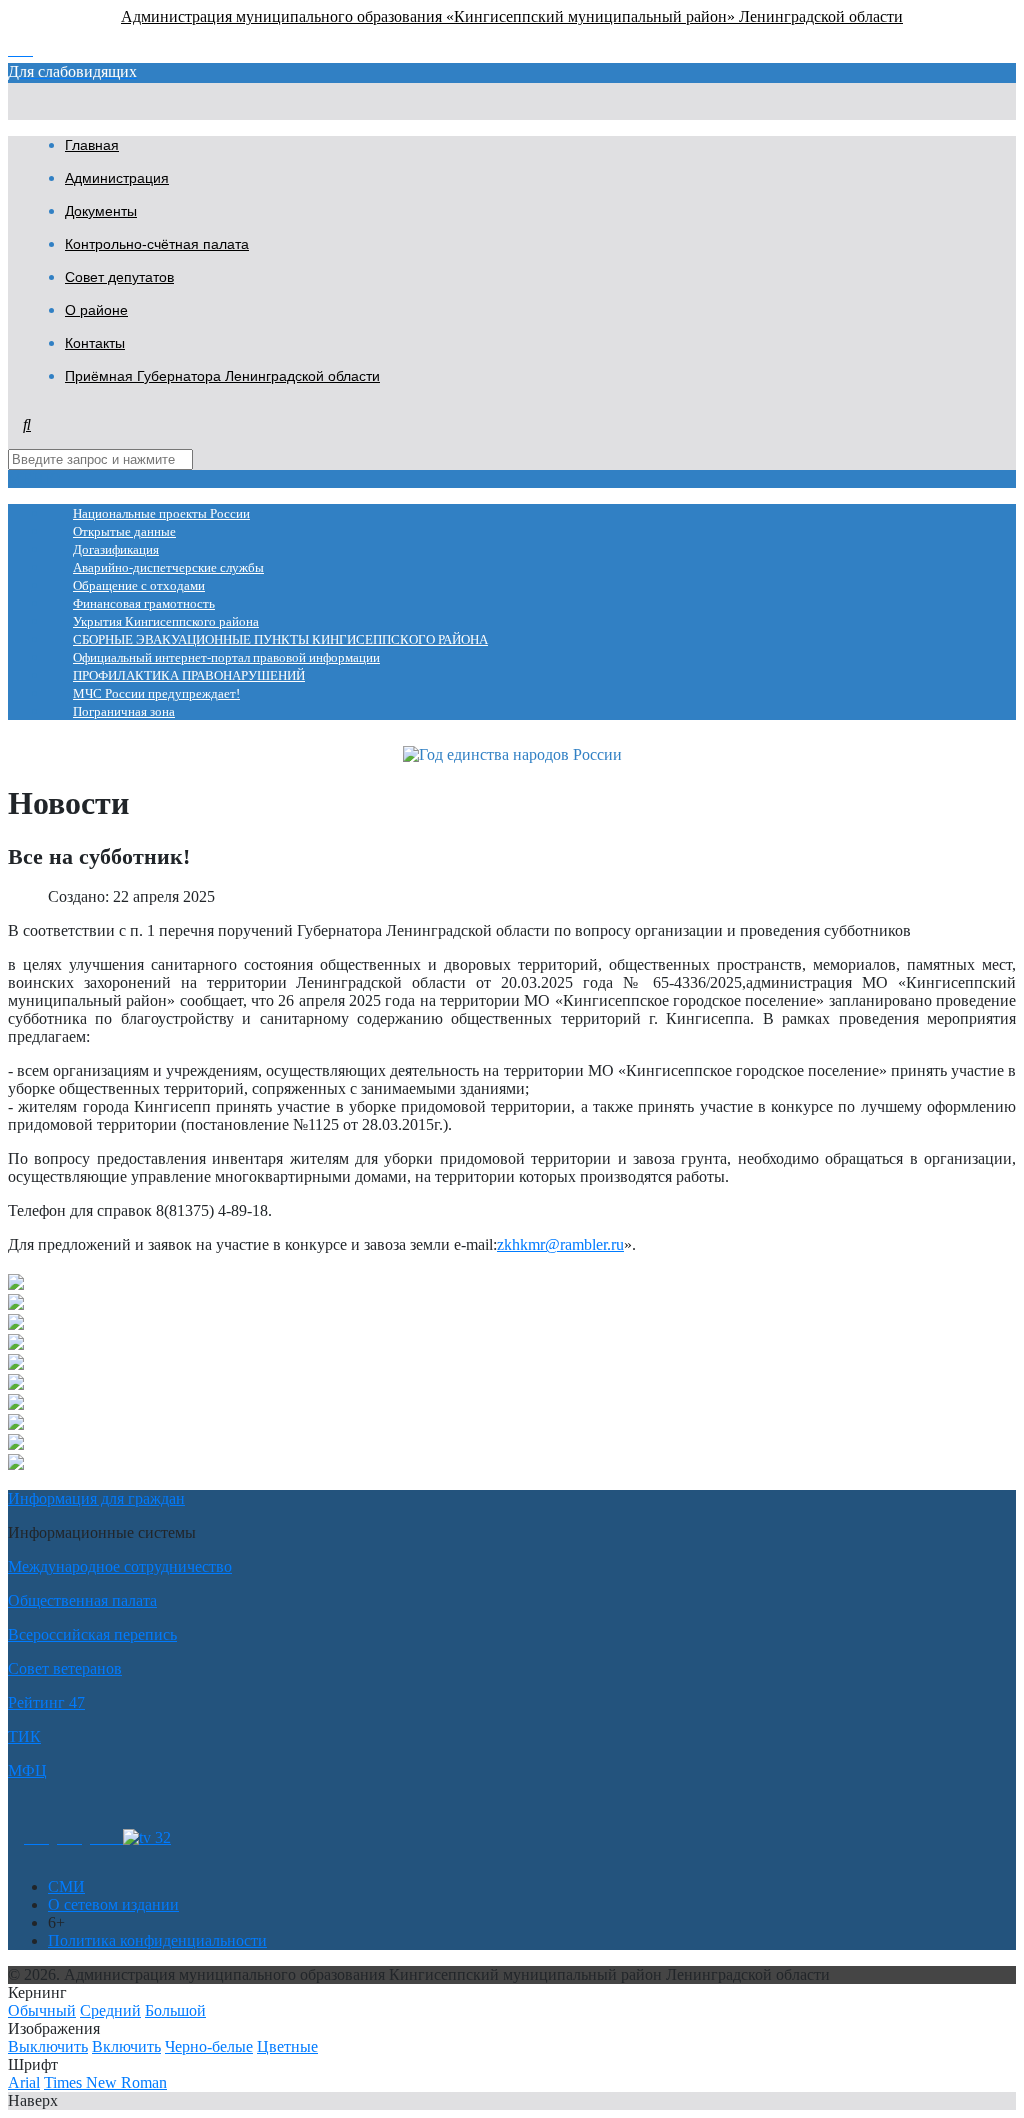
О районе (96, 310)
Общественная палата (82, 1600)
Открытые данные (124, 532)
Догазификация (116, 550)
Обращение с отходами (139, 586)
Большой (175, 2010)
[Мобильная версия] (106, 1837)
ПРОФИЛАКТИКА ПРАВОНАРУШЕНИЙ (189, 676)
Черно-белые (209, 2046)
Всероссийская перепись (92, 1634)
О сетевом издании (113, 1904)
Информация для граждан (96, 1498)
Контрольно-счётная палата (157, 244)
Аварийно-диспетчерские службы (168, 568)
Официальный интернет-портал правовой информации (226, 658)
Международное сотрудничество (120, 1566)
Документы (101, 211)
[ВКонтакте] (69, 1837)
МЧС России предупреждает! (156, 694)
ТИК (24, 1736)
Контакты (95, 343)
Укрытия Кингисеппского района (166, 622)
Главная (92, 145)
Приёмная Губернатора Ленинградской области (222, 376)
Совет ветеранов (65, 1668)
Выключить (48, 2046)
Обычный (42, 2010)
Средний (110, 2010)
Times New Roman (105, 2082)
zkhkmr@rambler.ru (560, 1244)
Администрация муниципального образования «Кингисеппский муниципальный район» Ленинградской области (512, 16)
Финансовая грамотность (144, 604)
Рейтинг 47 (46, 1702)
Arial (24, 2082)
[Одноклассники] (36, 1837)
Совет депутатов (119, 277)
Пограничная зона (124, 712)
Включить (126, 2046)
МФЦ (27, 1770)
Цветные (287, 2046)
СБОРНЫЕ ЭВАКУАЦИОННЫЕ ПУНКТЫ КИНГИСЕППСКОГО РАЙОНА (280, 640)
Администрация (117, 178)
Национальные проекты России (161, 514)
